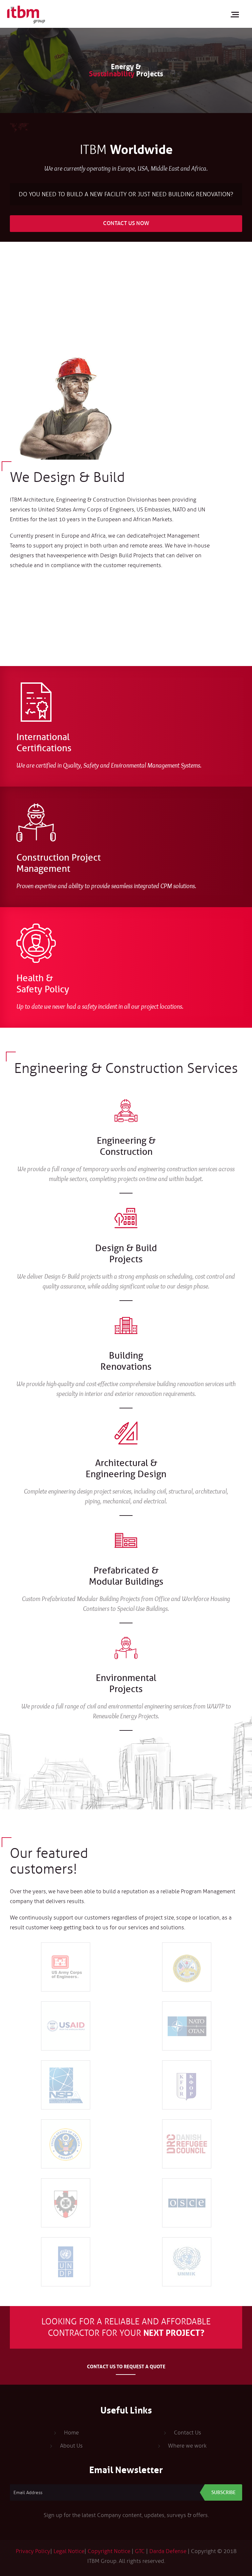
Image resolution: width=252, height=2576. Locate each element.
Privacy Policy (33, 2551)
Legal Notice (69, 2551)
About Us (71, 2446)
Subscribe (223, 2492)
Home (71, 2433)
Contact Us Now (126, 223)
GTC (140, 2551)
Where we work (187, 2446)
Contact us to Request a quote (126, 2366)
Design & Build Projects (126, 1254)
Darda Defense (168, 2551)
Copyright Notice (109, 2551)
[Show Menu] (237, 14)
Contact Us (188, 2433)
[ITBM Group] (26, 14)
